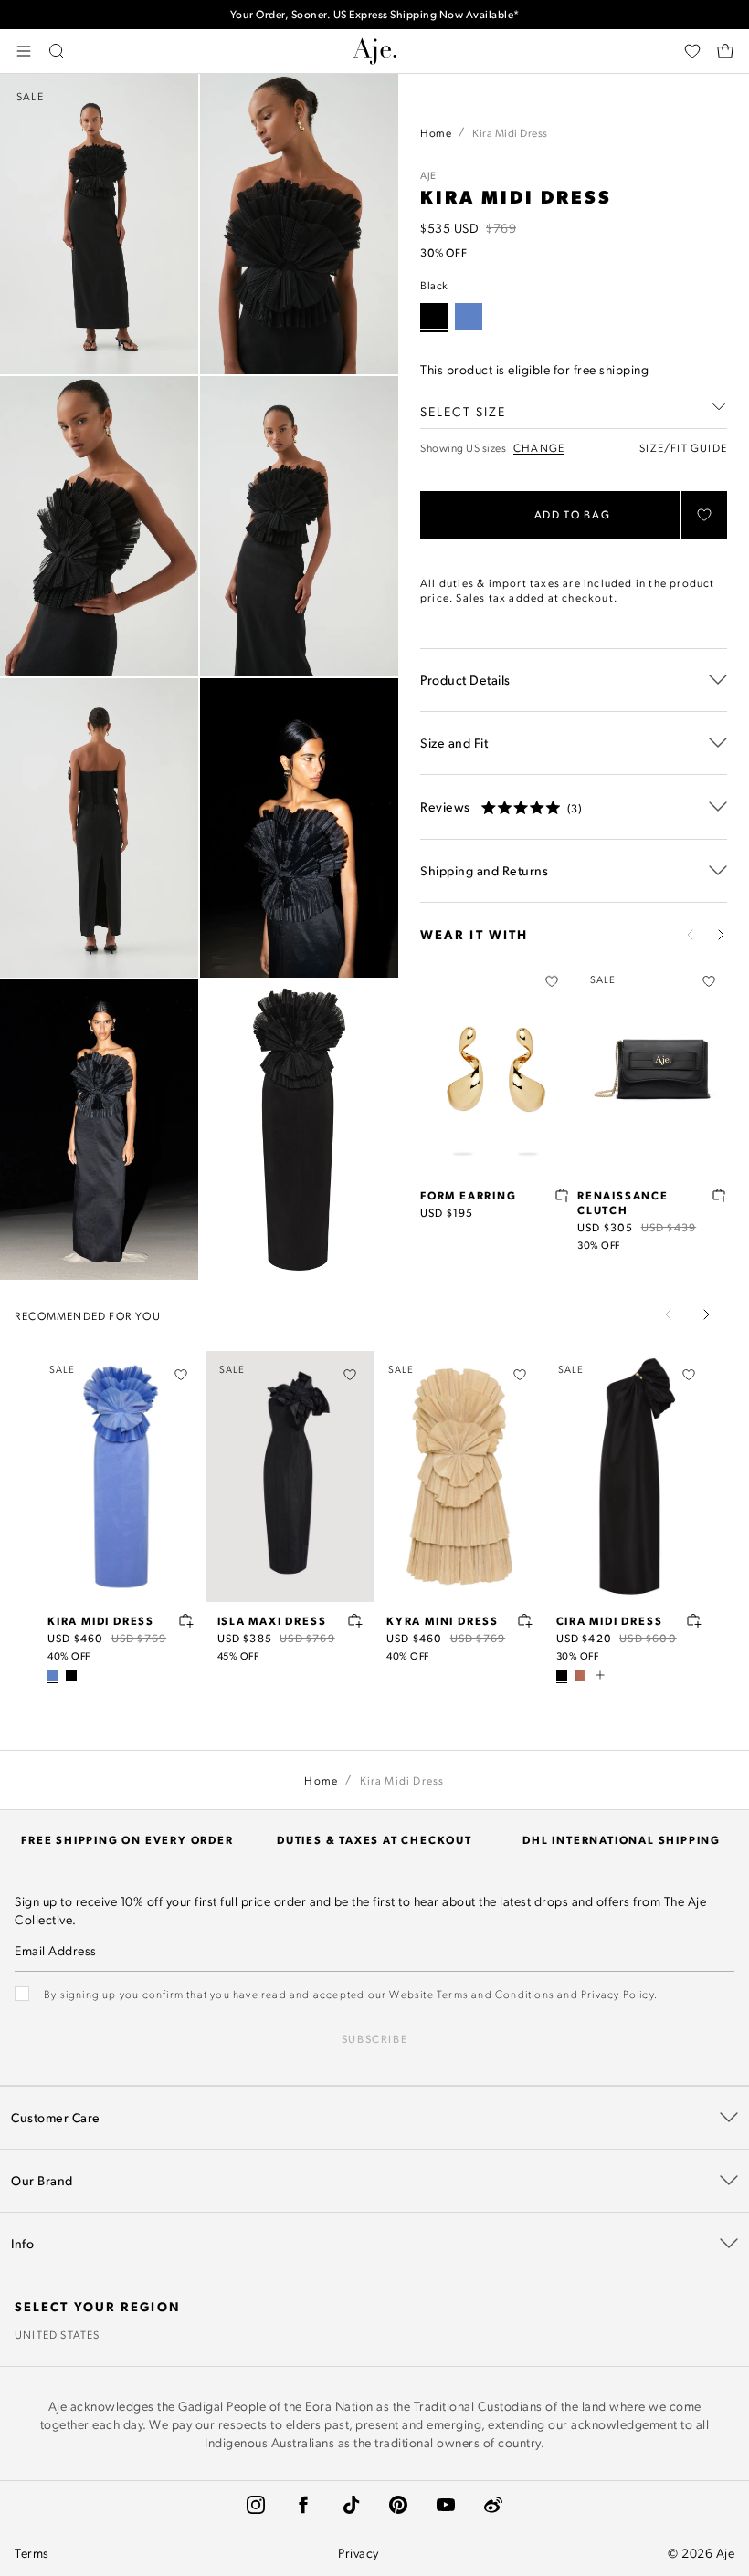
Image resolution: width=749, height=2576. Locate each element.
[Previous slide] (691, 935)
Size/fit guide (683, 447)
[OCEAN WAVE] (469, 317)
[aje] (374, 51)
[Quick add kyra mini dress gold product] (525, 1620)
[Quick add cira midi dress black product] (694, 1620)
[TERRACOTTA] (580, 1675)
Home (436, 132)
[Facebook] (303, 2505)
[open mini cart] (725, 51)
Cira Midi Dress (610, 1620)
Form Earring (469, 1195)
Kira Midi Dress (101, 1620)
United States (58, 2334)
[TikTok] (351, 2505)
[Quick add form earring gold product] (563, 1195)
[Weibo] (493, 2505)
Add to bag (573, 514)
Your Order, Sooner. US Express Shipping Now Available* (375, 14)
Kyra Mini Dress (443, 1620)
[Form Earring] (495, 1069)
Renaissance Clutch (623, 1202)
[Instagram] (256, 2505)
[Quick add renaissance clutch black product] (720, 1195)
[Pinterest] (398, 2505)
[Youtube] (446, 2505)
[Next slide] (721, 935)
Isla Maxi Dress (272, 1620)
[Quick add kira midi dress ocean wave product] (186, 1620)
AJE (428, 175)
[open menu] (24, 51)
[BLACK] (71, 1675)
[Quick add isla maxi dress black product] (355, 1620)
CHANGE (539, 448)
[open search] (57, 51)
